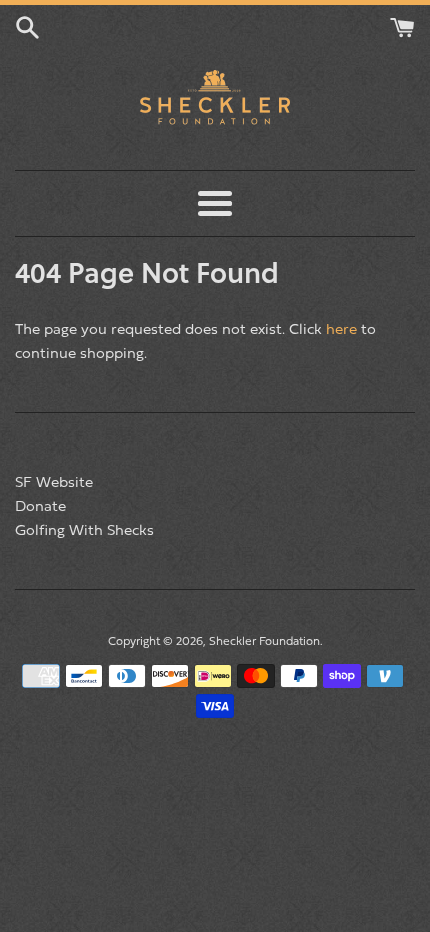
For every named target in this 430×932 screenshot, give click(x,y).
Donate (40, 507)
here (341, 330)
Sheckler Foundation (264, 642)
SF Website (54, 483)
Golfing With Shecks (84, 531)
